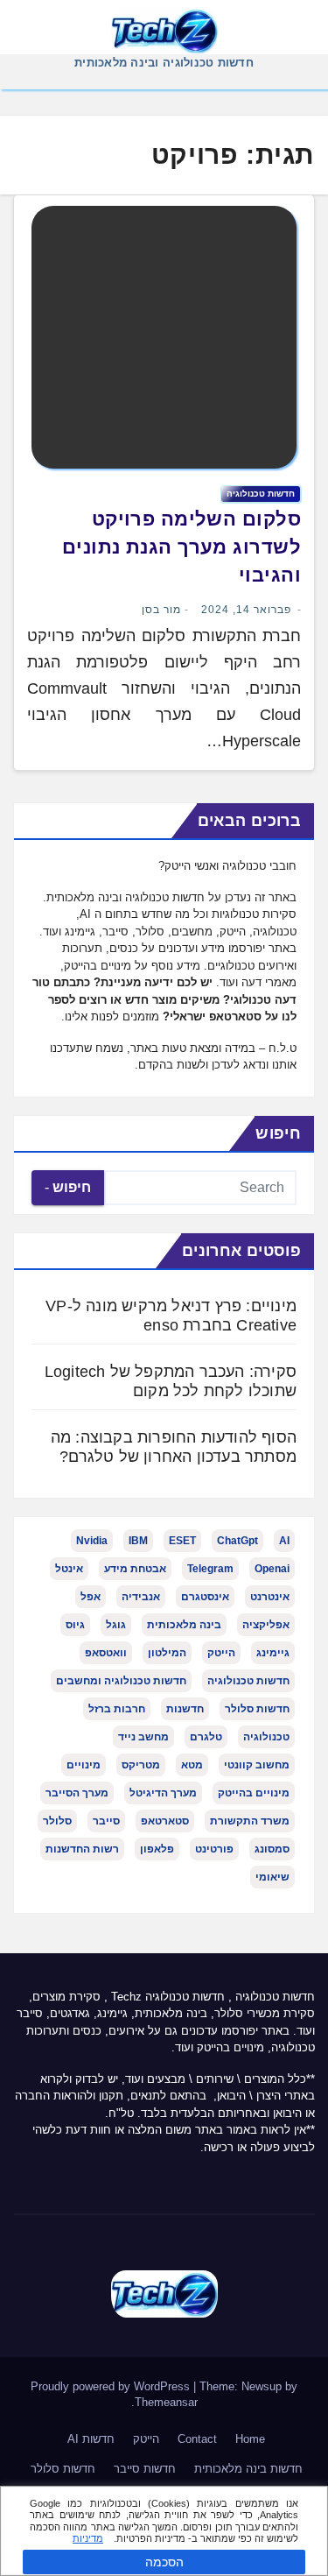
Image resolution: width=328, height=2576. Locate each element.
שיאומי (272, 1877)
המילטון (167, 1653)
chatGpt (237, 1541)
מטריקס (141, 1765)
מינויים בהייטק (254, 1793)
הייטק (221, 1653)
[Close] (309, 2502)
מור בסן (161, 610)
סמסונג (272, 1849)
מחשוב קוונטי (257, 1765)
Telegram (210, 1569)
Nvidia (92, 1541)
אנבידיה (141, 1597)
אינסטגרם (205, 1597)
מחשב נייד (143, 1737)
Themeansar (166, 2402)
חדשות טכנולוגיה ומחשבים (121, 1681)
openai (272, 1569)
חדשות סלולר (257, 1709)
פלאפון (157, 1849)
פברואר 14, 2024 (246, 610)
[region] (164, 2531)
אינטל (69, 1569)
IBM (138, 1541)
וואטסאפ (106, 1653)
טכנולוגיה (266, 1737)
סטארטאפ (165, 1821)
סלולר (57, 1821)
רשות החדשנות (82, 1849)
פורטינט (214, 1849)
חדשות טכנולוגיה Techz (168, 1997)
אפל (91, 1597)
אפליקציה (266, 1625)
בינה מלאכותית (184, 1625)
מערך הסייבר (77, 1793)
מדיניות (88, 2538)
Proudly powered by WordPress (112, 2386)
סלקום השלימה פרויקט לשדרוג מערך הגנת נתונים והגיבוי (181, 547)
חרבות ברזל (117, 1709)
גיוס (75, 1625)
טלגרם (206, 1737)
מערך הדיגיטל (163, 1793)
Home (250, 2439)
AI (284, 1541)
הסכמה (164, 2562)
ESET (182, 1541)
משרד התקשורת (250, 1821)
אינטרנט (270, 1597)
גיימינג (273, 1653)
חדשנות (185, 1709)
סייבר (106, 1821)
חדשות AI (91, 2439)
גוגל (116, 1625)
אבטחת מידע (135, 1569)
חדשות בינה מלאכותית (248, 2469)
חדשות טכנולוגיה (261, 494)
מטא (192, 1765)
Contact (197, 2439)
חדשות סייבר (145, 2469)
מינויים (84, 1765)
